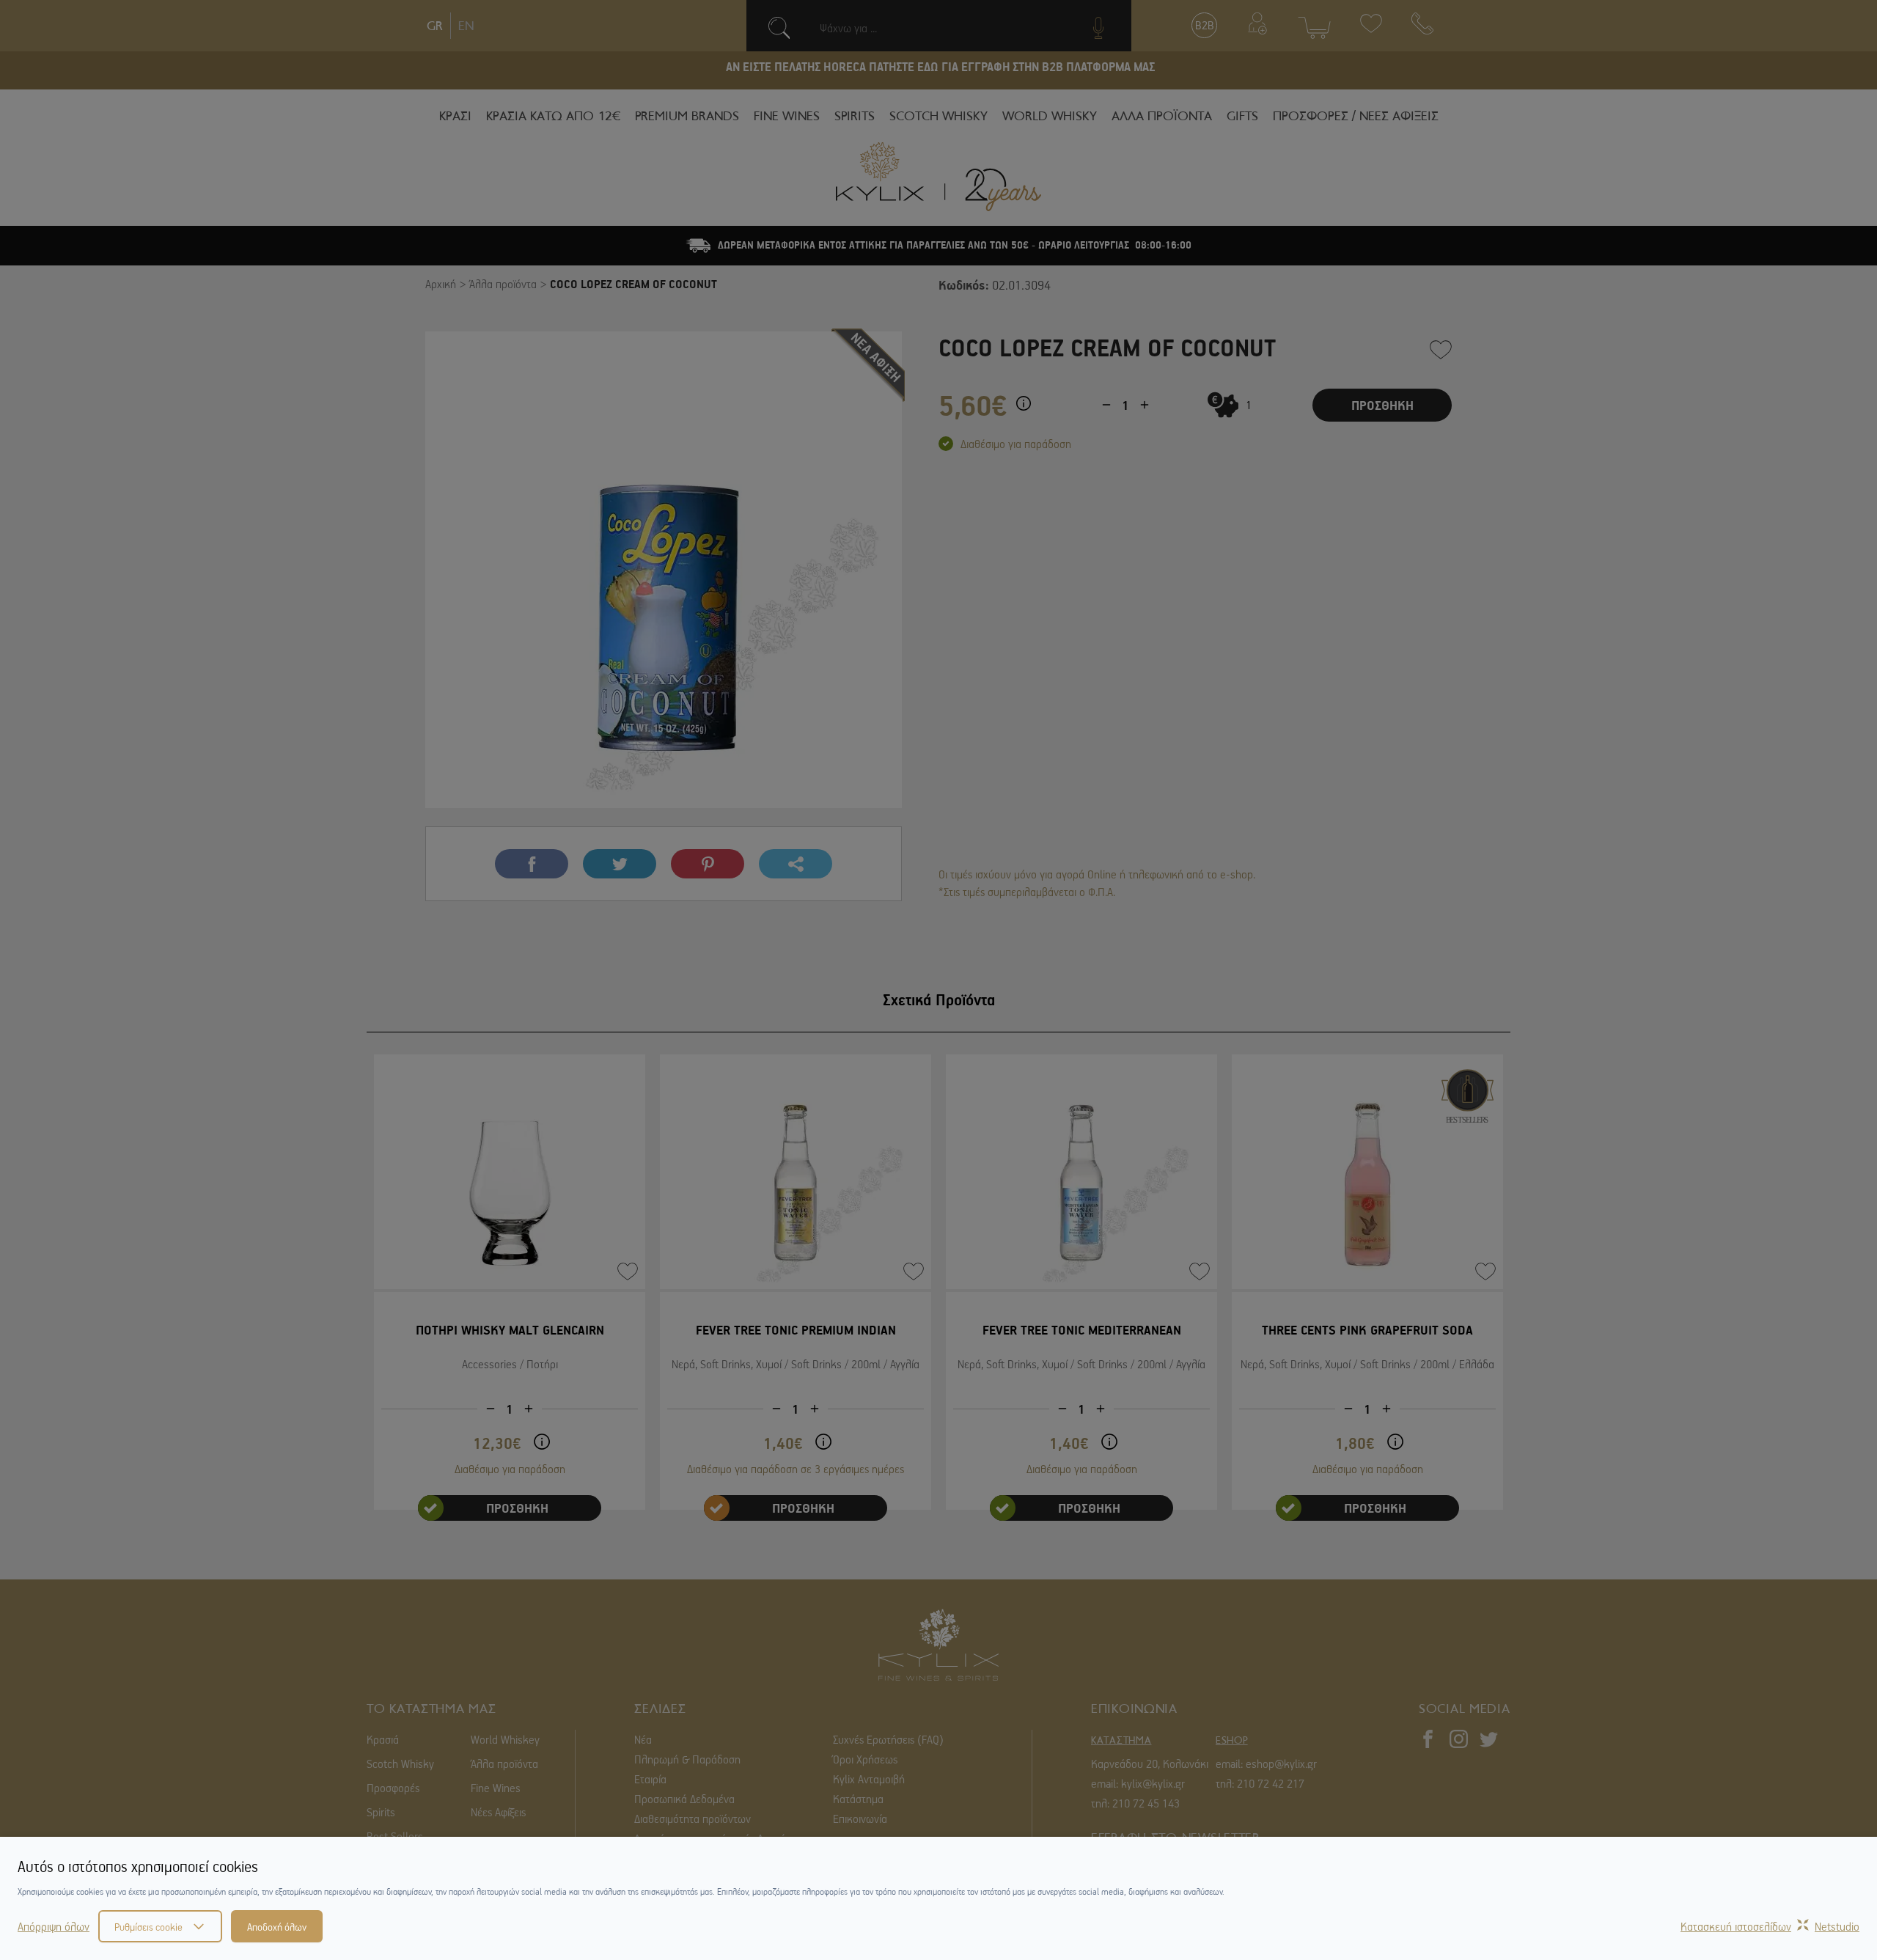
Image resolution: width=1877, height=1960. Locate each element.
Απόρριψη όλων (54, 1926)
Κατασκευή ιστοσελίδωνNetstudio (1770, 1926)
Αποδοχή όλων (277, 1926)
